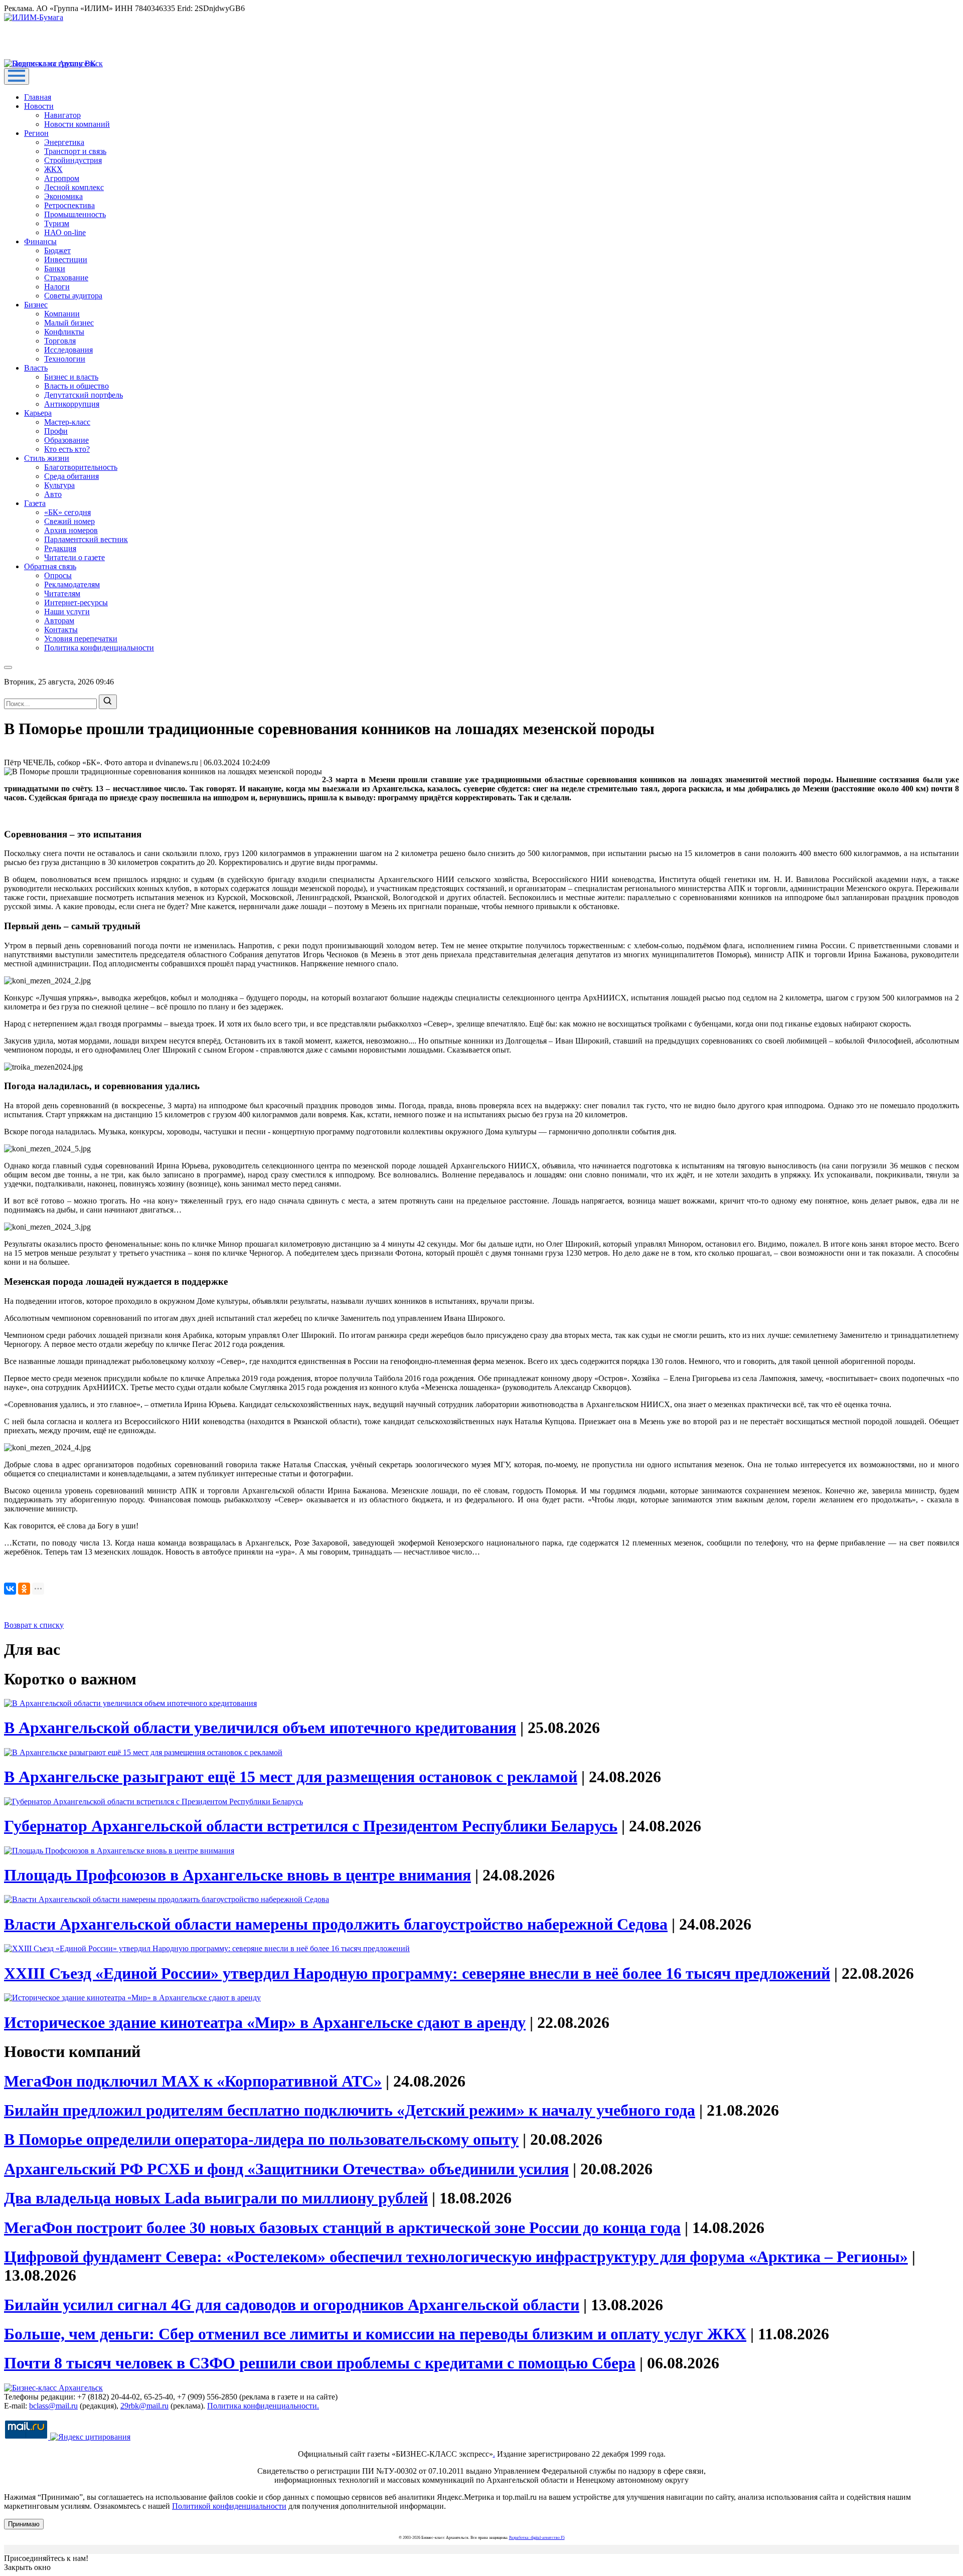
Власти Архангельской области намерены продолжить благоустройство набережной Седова (336, 1924)
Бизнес (36, 305)
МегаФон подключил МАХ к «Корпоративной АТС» (193, 2081)
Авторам (59, 621)
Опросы (58, 575)
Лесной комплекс (74, 187)
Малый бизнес (69, 323)
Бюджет (57, 250)
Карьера (38, 413)
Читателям (62, 593)
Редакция (60, 548)
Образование (66, 440)
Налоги (57, 287)
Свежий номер (69, 521)
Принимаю (24, 2524)
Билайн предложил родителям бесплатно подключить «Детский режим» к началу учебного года (350, 2110)
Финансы (40, 241)
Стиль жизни (47, 458)
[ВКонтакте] (10, 1589)
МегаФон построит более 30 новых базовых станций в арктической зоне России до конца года (342, 2227)
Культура (59, 485)
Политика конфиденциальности (99, 648)
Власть (36, 368)
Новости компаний (77, 124)
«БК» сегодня (67, 512)
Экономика (63, 196)
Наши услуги (67, 612)
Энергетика (64, 142)
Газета (35, 503)
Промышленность (75, 214)
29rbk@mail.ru (144, 2406)
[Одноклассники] (24, 1589)
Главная (38, 97)
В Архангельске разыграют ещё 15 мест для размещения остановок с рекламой (291, 1777)
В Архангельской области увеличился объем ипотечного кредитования (260, 1728)
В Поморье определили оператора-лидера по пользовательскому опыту (261, 2139)
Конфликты (64, 332)
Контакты (61, 630)
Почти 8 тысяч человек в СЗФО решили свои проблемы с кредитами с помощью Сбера (320, 2363)
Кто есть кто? (67, 449)
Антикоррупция (72, 404)
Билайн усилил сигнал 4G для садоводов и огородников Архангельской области (292, 2305)
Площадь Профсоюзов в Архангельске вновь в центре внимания (237, 1875)
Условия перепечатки (81, 639)
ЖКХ (53, 169)
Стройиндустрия (73, 160)
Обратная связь (50, 566)
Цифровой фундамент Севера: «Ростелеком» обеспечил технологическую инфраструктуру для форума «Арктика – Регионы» (456, 2257)
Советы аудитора (73, 296)
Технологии (65, 359)
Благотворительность (81, 467)
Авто (53, 494)
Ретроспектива (69, 205)
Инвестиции (66, 260)
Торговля (60, 341)
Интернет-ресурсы (76, 603)
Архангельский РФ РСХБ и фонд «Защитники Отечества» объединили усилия (286, 2169)
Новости (39, 106)
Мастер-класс (67, 422)
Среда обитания (71, 476)
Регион (36, 133)
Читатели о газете (74, 557)
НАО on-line (65, 232)
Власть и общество (76, 386)
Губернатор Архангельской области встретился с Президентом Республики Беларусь (311, 1826)
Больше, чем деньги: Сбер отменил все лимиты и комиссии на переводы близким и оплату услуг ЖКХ (375, 2334)
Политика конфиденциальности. (263, 2406)
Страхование (66, 278)
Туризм (57, 223)
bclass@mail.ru (53, 2406)
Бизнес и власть (71, 377)
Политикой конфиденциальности (229, 2506)
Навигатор (62, 115)
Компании (62, 314)
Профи (56, 431)
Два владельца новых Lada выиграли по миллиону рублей (216, 2198)
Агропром (62, 178)
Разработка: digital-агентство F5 (537, 2538)
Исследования (68, 350)
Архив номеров (71, 530)
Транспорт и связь (75, 151)
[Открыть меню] (17, 76)
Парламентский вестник (86, 539)
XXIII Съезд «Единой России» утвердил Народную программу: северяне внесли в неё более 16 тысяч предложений (417, 1973)
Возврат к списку (34, 1625)
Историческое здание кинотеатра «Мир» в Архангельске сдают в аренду (265, 2022)
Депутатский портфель (84, 395)
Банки (55, 269)
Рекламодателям (72, 584)
